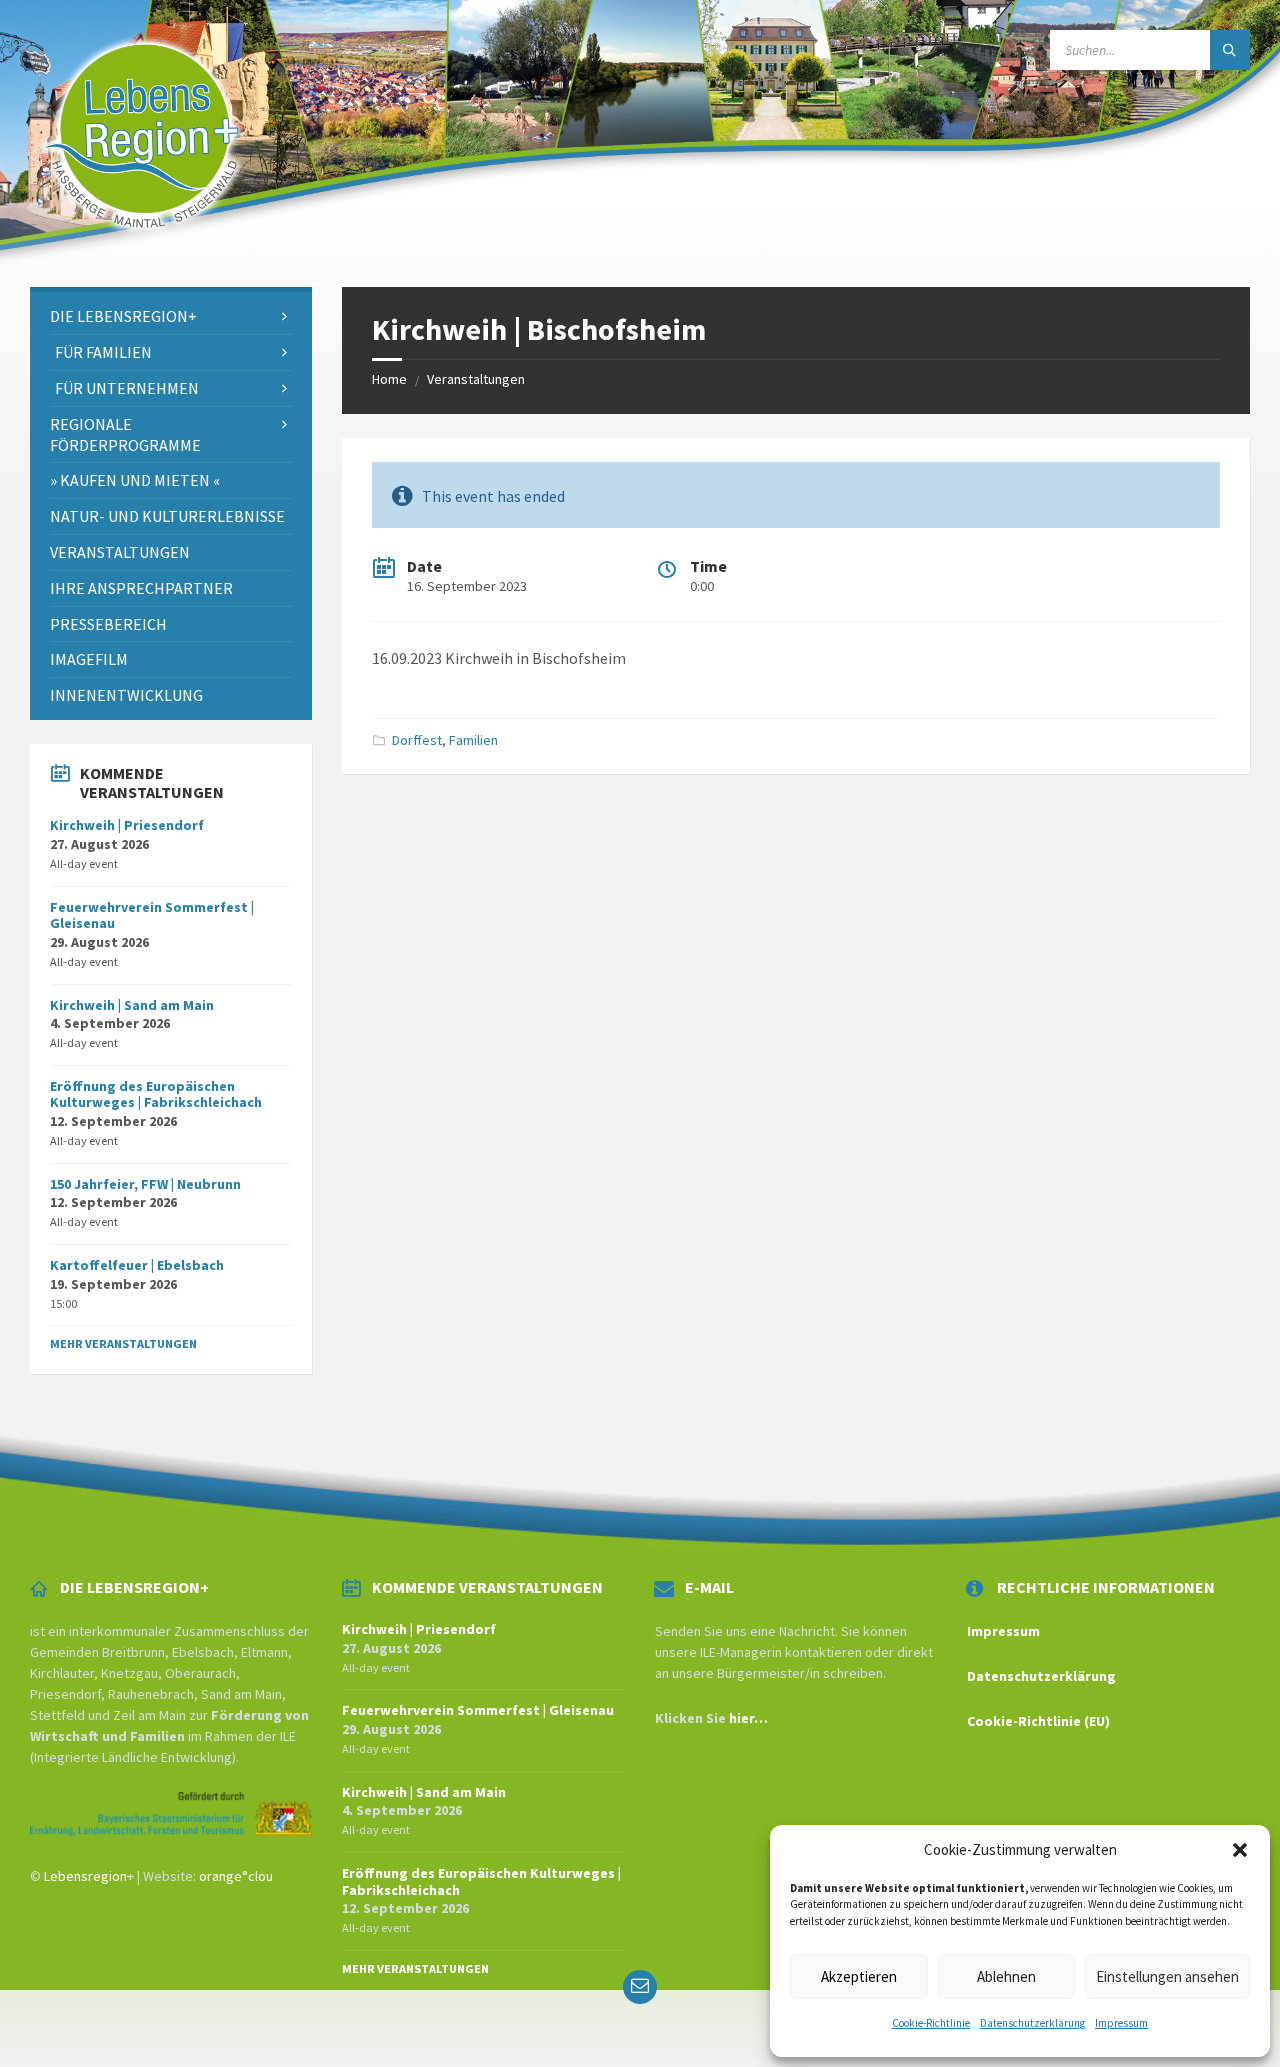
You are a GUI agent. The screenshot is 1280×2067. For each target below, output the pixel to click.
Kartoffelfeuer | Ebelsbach (137, 1265)
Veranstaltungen (476, 379)
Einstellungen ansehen (1167, 1976)
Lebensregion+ (89, 1876)
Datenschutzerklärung (1032, 2023)
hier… (748, 1718)
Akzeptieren (859, 1976)
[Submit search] (1230, 50)
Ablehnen (1006, 1976)
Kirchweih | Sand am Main (132, 1005)
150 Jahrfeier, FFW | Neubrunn (145, 1184)
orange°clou (236, 1876)
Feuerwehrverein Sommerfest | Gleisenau (152, 915)
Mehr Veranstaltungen (123, 1343)
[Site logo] (142, 248)
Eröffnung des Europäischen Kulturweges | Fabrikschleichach (156, 1094)
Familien (473, 740)
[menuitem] (171, 316)
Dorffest (417, 740)
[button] (1240, 1850)
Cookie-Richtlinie (931, 2023)
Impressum (1121, 2023)
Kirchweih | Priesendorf (127, 825)
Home (389, 379)
